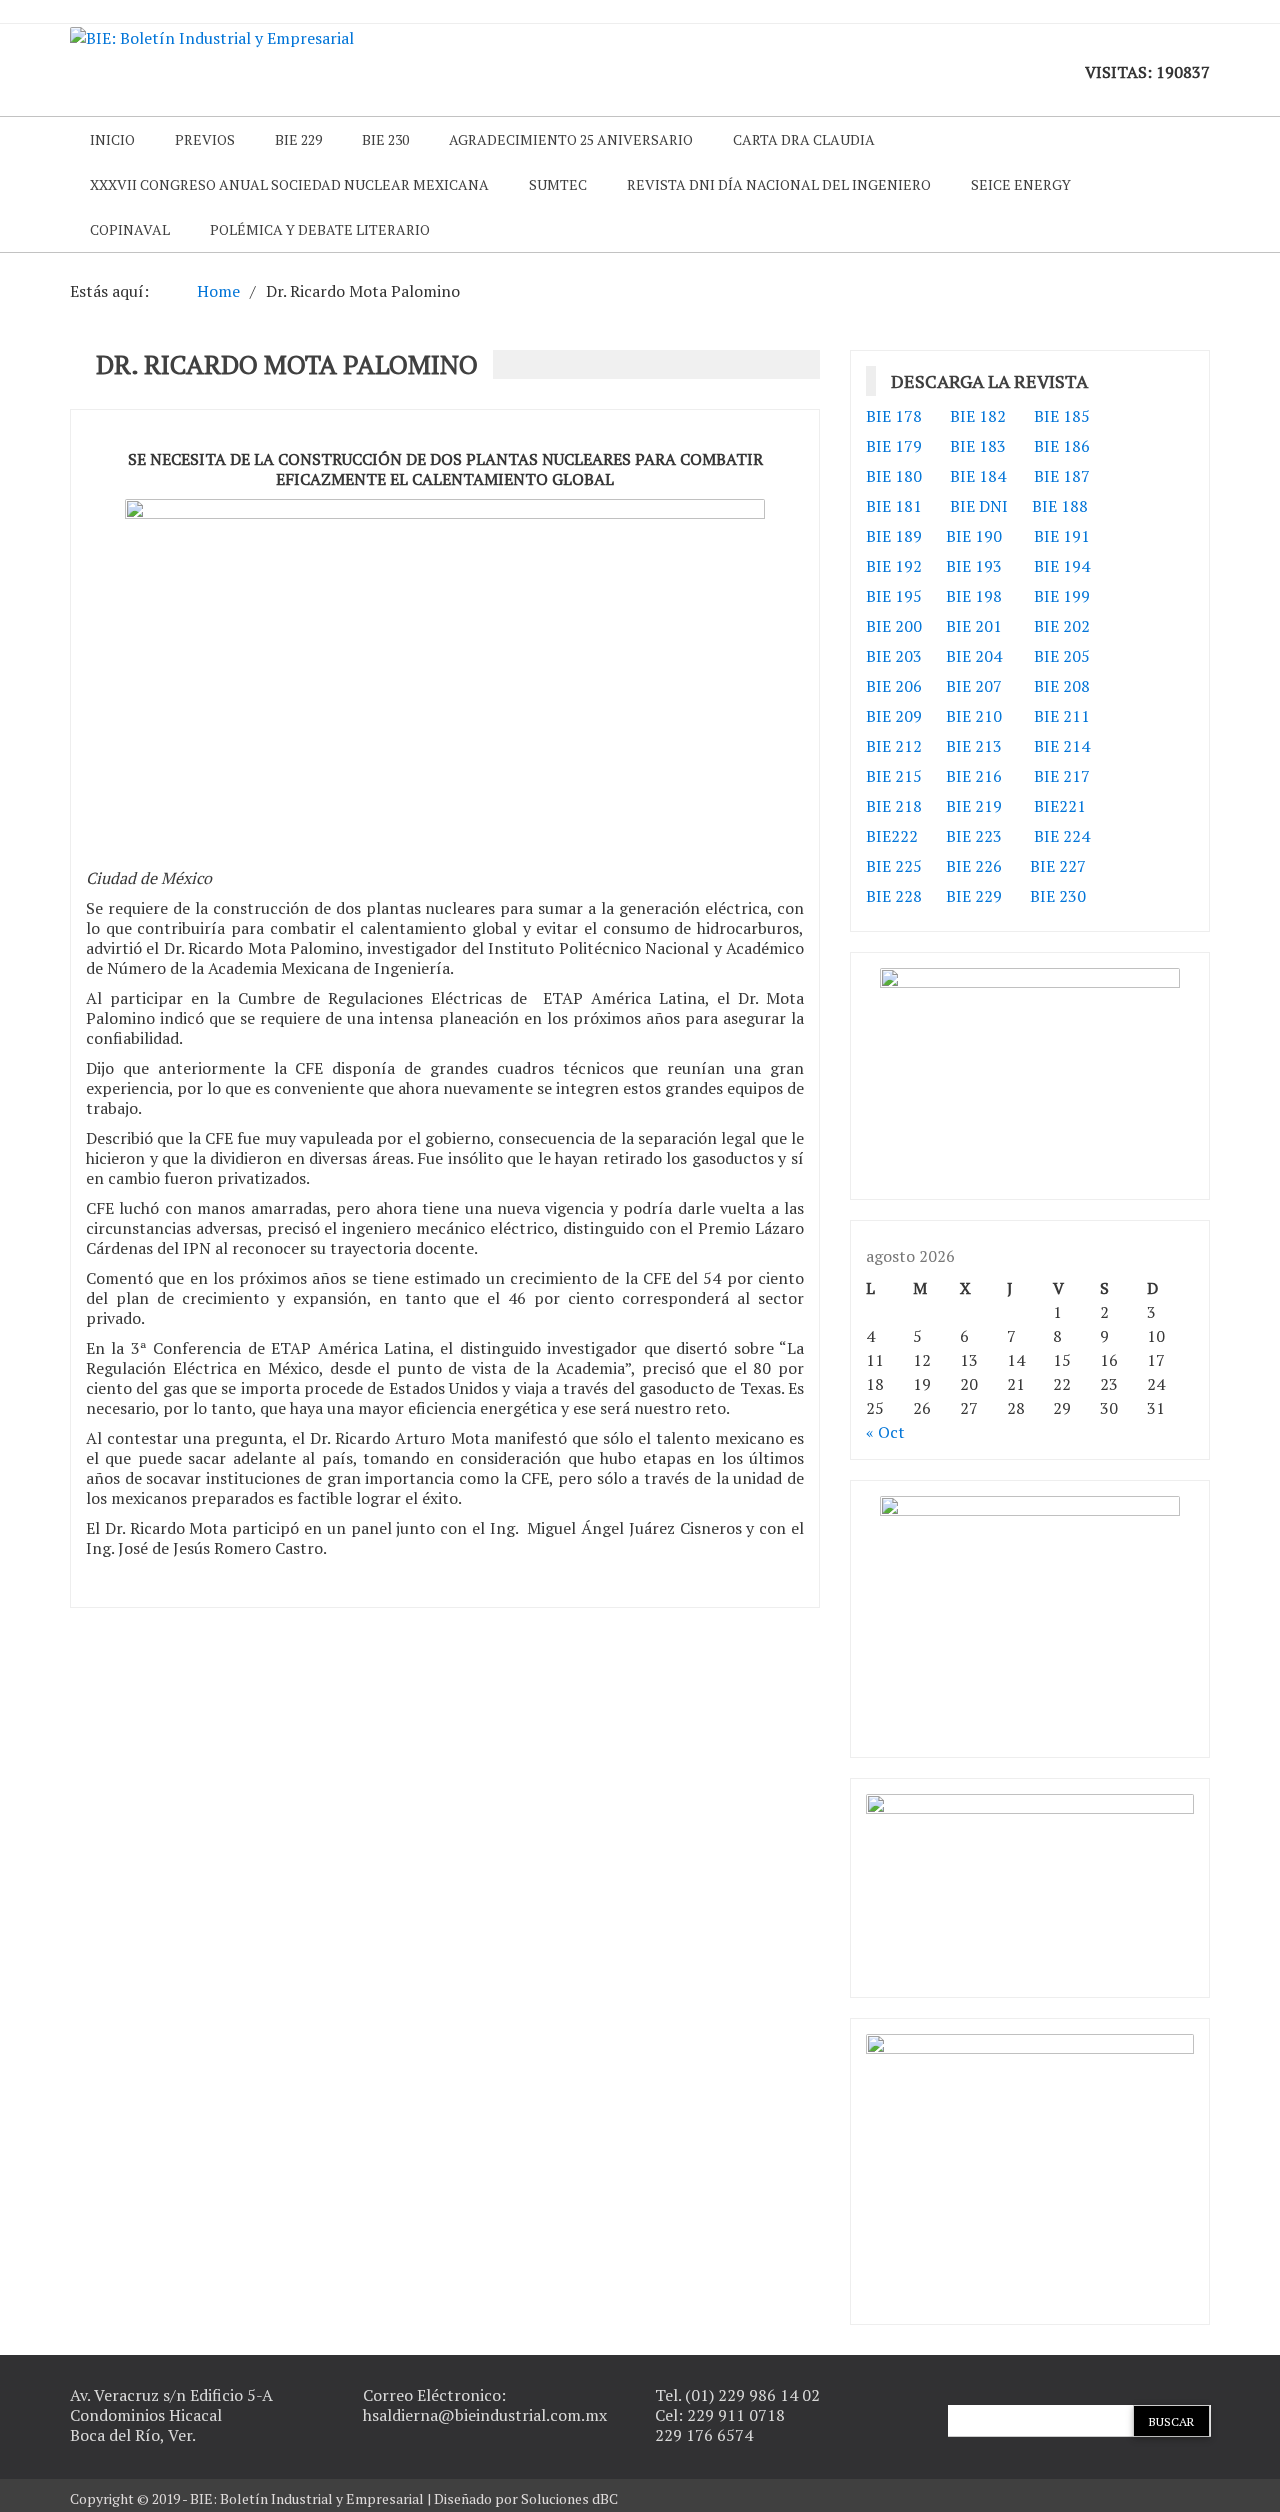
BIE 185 (1062, 416)
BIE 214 (1062, 746)
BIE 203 (894, 656)
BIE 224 (1062, 836)
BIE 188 (1060, 506)
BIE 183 (978, 446)
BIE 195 (894, 596)
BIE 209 (894, 716)
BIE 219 (974, 806)
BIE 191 (1062, 536)
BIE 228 (894, 896)
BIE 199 (1062, 596)
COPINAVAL (130, 229)
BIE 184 (978, 476)
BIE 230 (385, 139)
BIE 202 (1062, 626)
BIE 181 (894, 506)
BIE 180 (894, 476)
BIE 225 (894, 866)
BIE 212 (894, 746)
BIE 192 (896, 566)
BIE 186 (1062, 446)
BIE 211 (1062, 716)
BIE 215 (894, 776)
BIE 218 (894, 806)
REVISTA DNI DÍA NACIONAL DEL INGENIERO (779, 184)
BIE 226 (974, 866)
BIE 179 (894, 446)
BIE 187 (1062, 476)
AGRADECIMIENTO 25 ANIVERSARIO (571, 139)
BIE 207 (974, 686)
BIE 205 (1062, 656)
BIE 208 (1062, 686)
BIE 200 (894, 626)
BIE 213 (974, 746)
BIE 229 (298, 139)
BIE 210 (974, 716)
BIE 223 (974, 836)
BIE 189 (896, 536)
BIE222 (892, 836)
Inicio (112, 139)
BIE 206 (894, 686)
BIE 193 (976, 566)
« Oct (885, 1432)
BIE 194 (1062, 566)
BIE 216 (974, 776)
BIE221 (1060, 806)
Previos (205, 139)
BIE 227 (1058, 866)
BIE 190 (976, 536)
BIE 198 (974, 596)
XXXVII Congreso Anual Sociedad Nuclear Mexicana (289, 184)
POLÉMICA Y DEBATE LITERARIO (320, 229)
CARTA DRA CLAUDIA (804, 139)
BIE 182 (978, 416)
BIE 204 (974, 656)
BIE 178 (894, 416)
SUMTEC (558, 184)
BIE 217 (1062, 776)
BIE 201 (974, 626)
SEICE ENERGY (1021, 184)
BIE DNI (979, 506)
